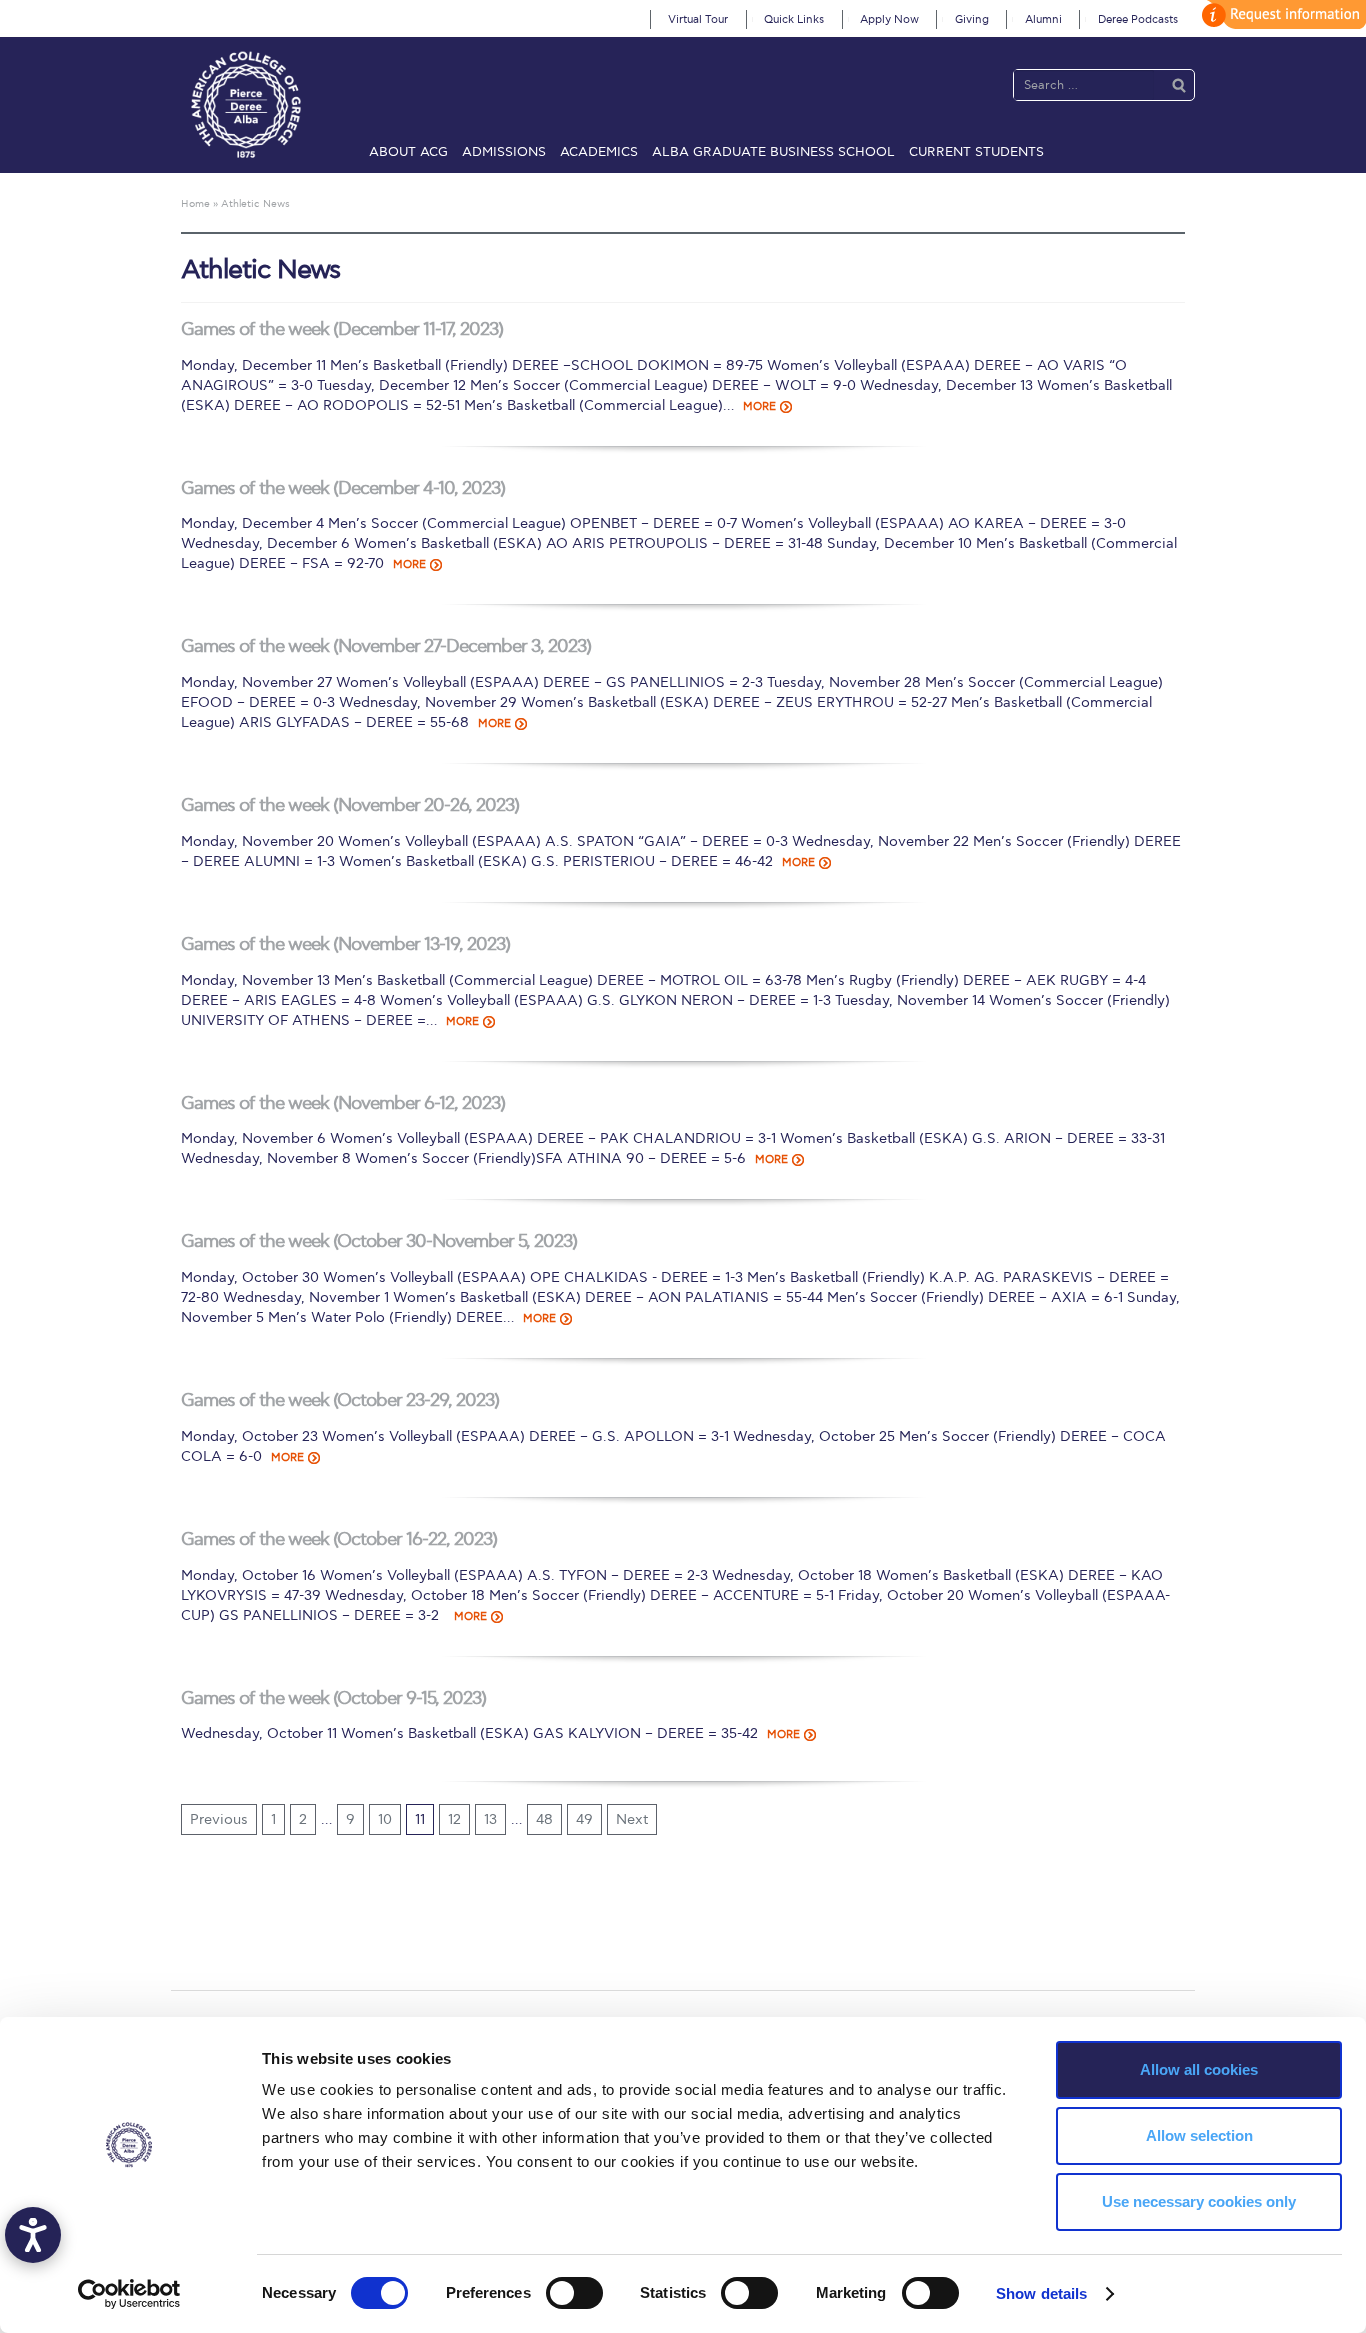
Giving (972, 19)
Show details (1041, 2293)
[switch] (574, 2293)
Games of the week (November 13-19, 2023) (345, 944)
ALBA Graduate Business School (773, 152)
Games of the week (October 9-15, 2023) (333, 1698)
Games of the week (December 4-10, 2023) (343, 488)
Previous (219, 1819)
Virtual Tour (698, 19)
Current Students (976, 152)
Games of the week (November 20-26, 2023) (350, 805)
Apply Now (889, 19)
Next (632, 1819)
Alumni (1043, 19)
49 (584, 1819)
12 (454, 1819)
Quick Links (794, 19)
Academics (599, 152)
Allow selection (1199, 2135)
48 (544, 1819)
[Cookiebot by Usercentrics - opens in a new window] (129, 2294)
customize (1281, 14)
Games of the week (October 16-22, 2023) (339, 1539)
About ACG (408, 152)
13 (490, 1819)
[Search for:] (1084, 84)
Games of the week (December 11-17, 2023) (342, 329)
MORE (759, 406)
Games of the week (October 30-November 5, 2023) (379, 1241)
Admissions (504, 152)
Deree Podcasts (1138, 19)
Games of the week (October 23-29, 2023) (340, 1400)
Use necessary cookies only (1199, 2201)
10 (385, 1819)
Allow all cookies (1199, 2069)
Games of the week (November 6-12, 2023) (343, 1103)
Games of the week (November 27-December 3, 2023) (386, 646)
